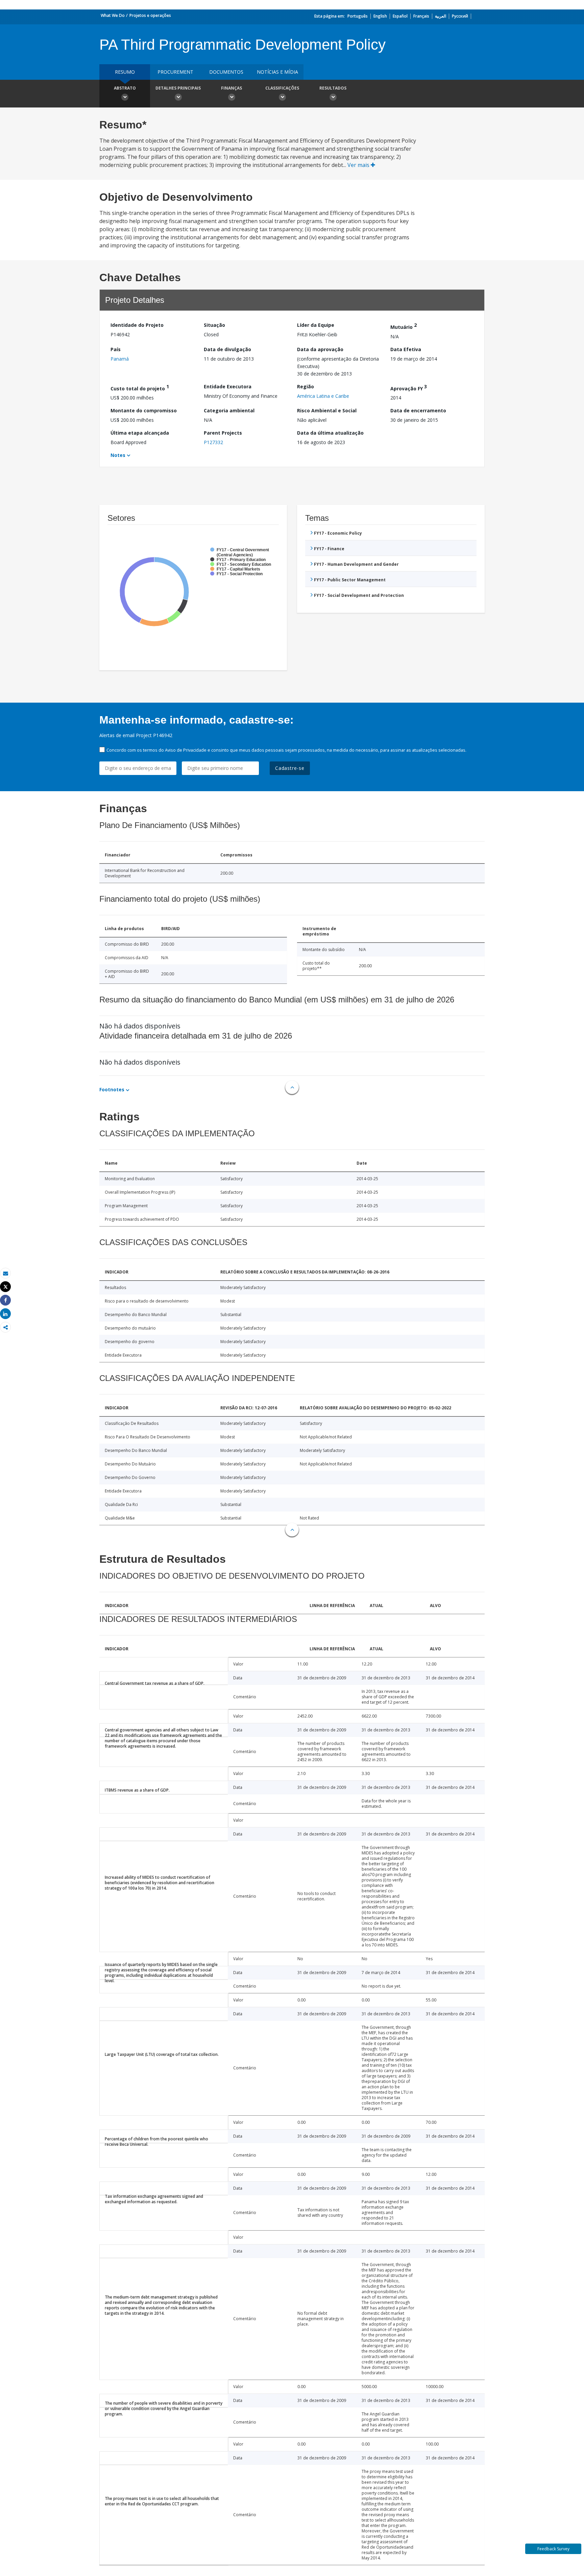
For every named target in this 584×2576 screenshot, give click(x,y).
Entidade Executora (228, 386)
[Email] (5, 1273)
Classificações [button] (282, 88)
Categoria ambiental (229, 410)
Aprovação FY (409, 387)
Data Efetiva (406, 349)
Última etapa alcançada (140, 433)
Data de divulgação (227, 349)
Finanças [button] (232, 88)
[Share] (5, 1300)
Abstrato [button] (125, 88)
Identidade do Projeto (137, 325)
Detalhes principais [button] (178, 88)
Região (306, 386)
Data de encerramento (418, 410)
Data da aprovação (320, 349)
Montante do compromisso (144, 410)
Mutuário (404, 326)
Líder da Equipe (316, 325)
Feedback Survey (553, 2549)
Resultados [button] (333, 88)
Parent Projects (223, 433)
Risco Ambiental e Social (327, 410)
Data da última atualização (330, 433)
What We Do (113, 15)
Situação (214, 325)
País (116, 349)
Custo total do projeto (140, 387)
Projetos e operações (150, 15)
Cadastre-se (290, 768)
